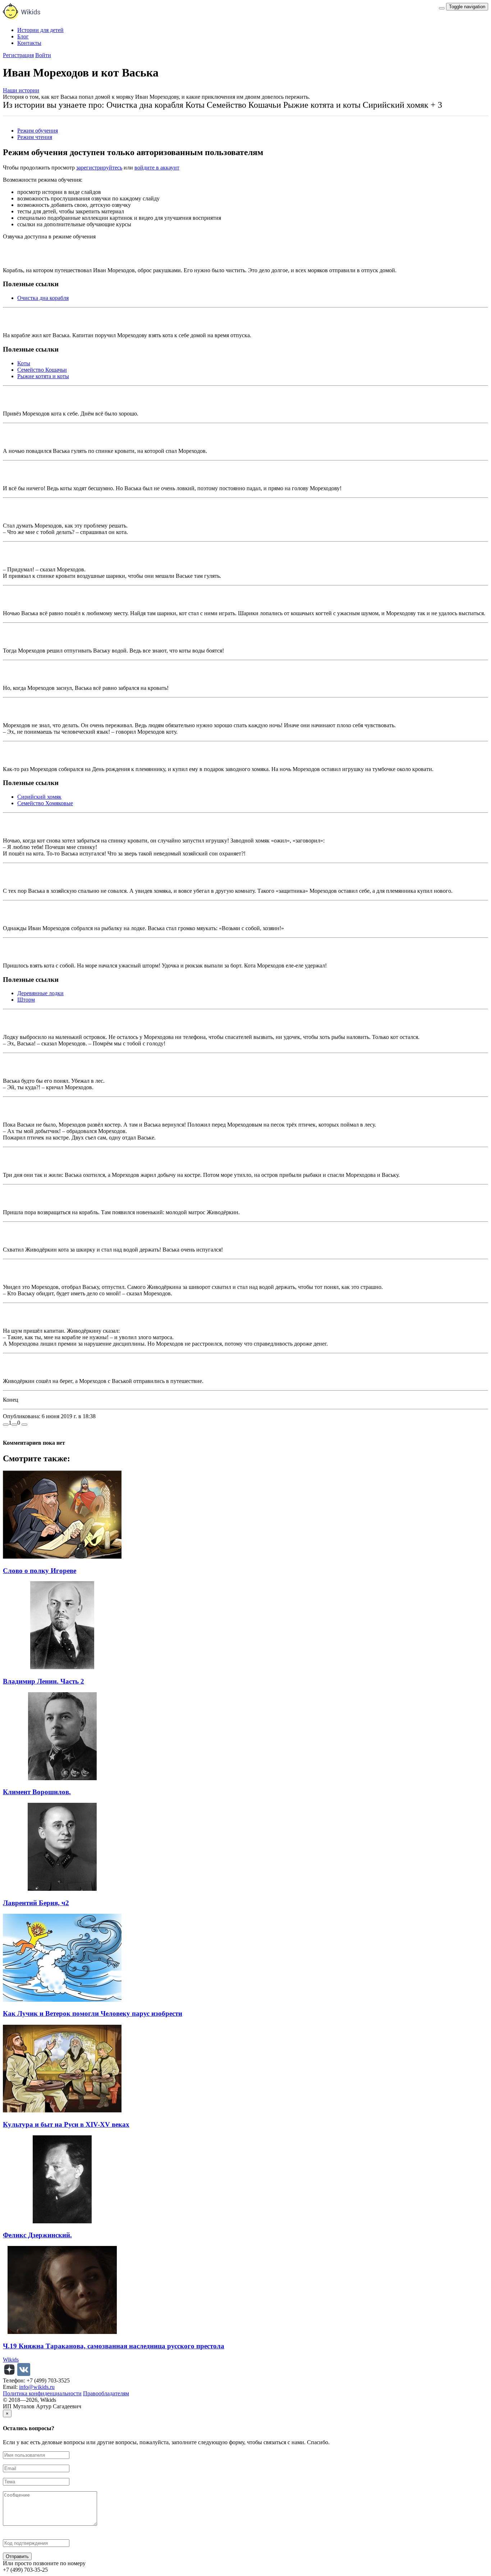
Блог (23, 36)
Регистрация (18, 55)
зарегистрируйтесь (99, 168)
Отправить (17, 2556)
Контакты (29, 43)
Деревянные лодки (40, 993)
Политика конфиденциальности (42, 2393)
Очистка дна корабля (43, 298)
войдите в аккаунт (157, 168)
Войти (43, 55)
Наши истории (21, 90)
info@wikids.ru (37, 2387)
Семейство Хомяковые (45, 803)
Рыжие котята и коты (43, 376)
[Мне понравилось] (6, 1425)
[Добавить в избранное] (24, 1425)
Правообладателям (106, 2393)
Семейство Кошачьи (42, 370)
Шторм (26, 1000)
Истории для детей (40, 30)
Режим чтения (35, 137)
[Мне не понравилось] (14, 1425)
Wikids (11, 2360)
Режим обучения (38, 131)
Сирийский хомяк (39, 797)
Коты (24, 363)
